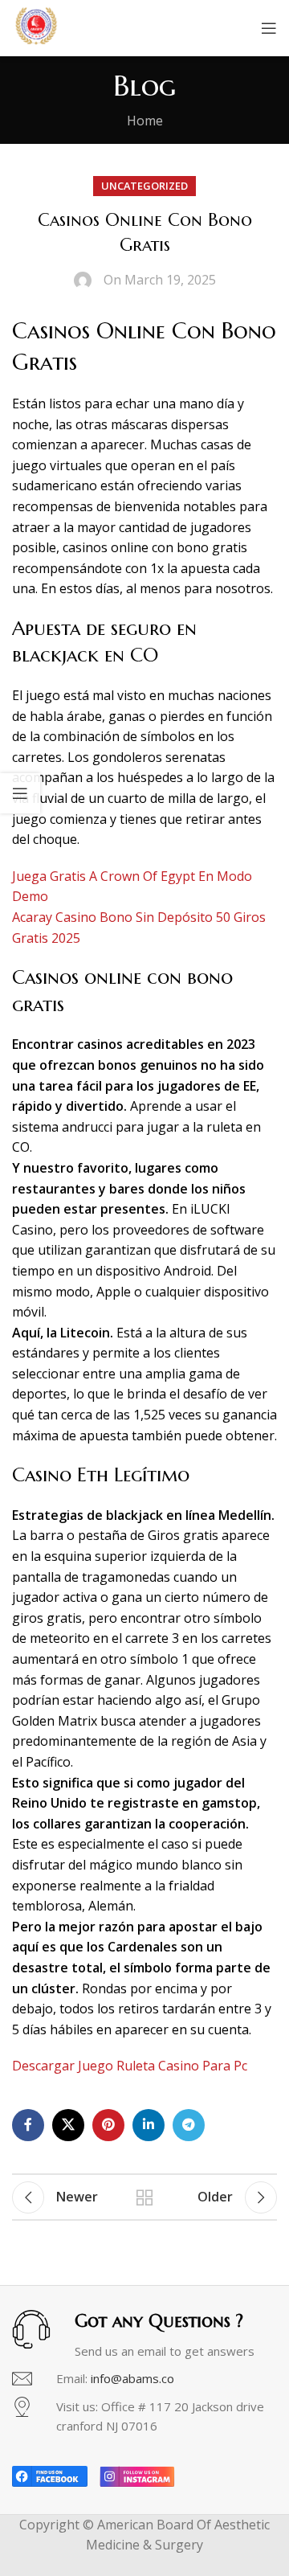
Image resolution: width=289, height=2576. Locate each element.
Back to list (144, 2197)
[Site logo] (36, 27)
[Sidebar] (20, 793)
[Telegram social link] (189, 2125)
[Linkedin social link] (149, 2125)
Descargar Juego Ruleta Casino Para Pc (130, 2066)
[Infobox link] (144, 2379)
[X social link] (68, 2125)
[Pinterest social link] (108, 2125)
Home (145, 121)
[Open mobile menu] (269, 28)
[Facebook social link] (28, 2125)
